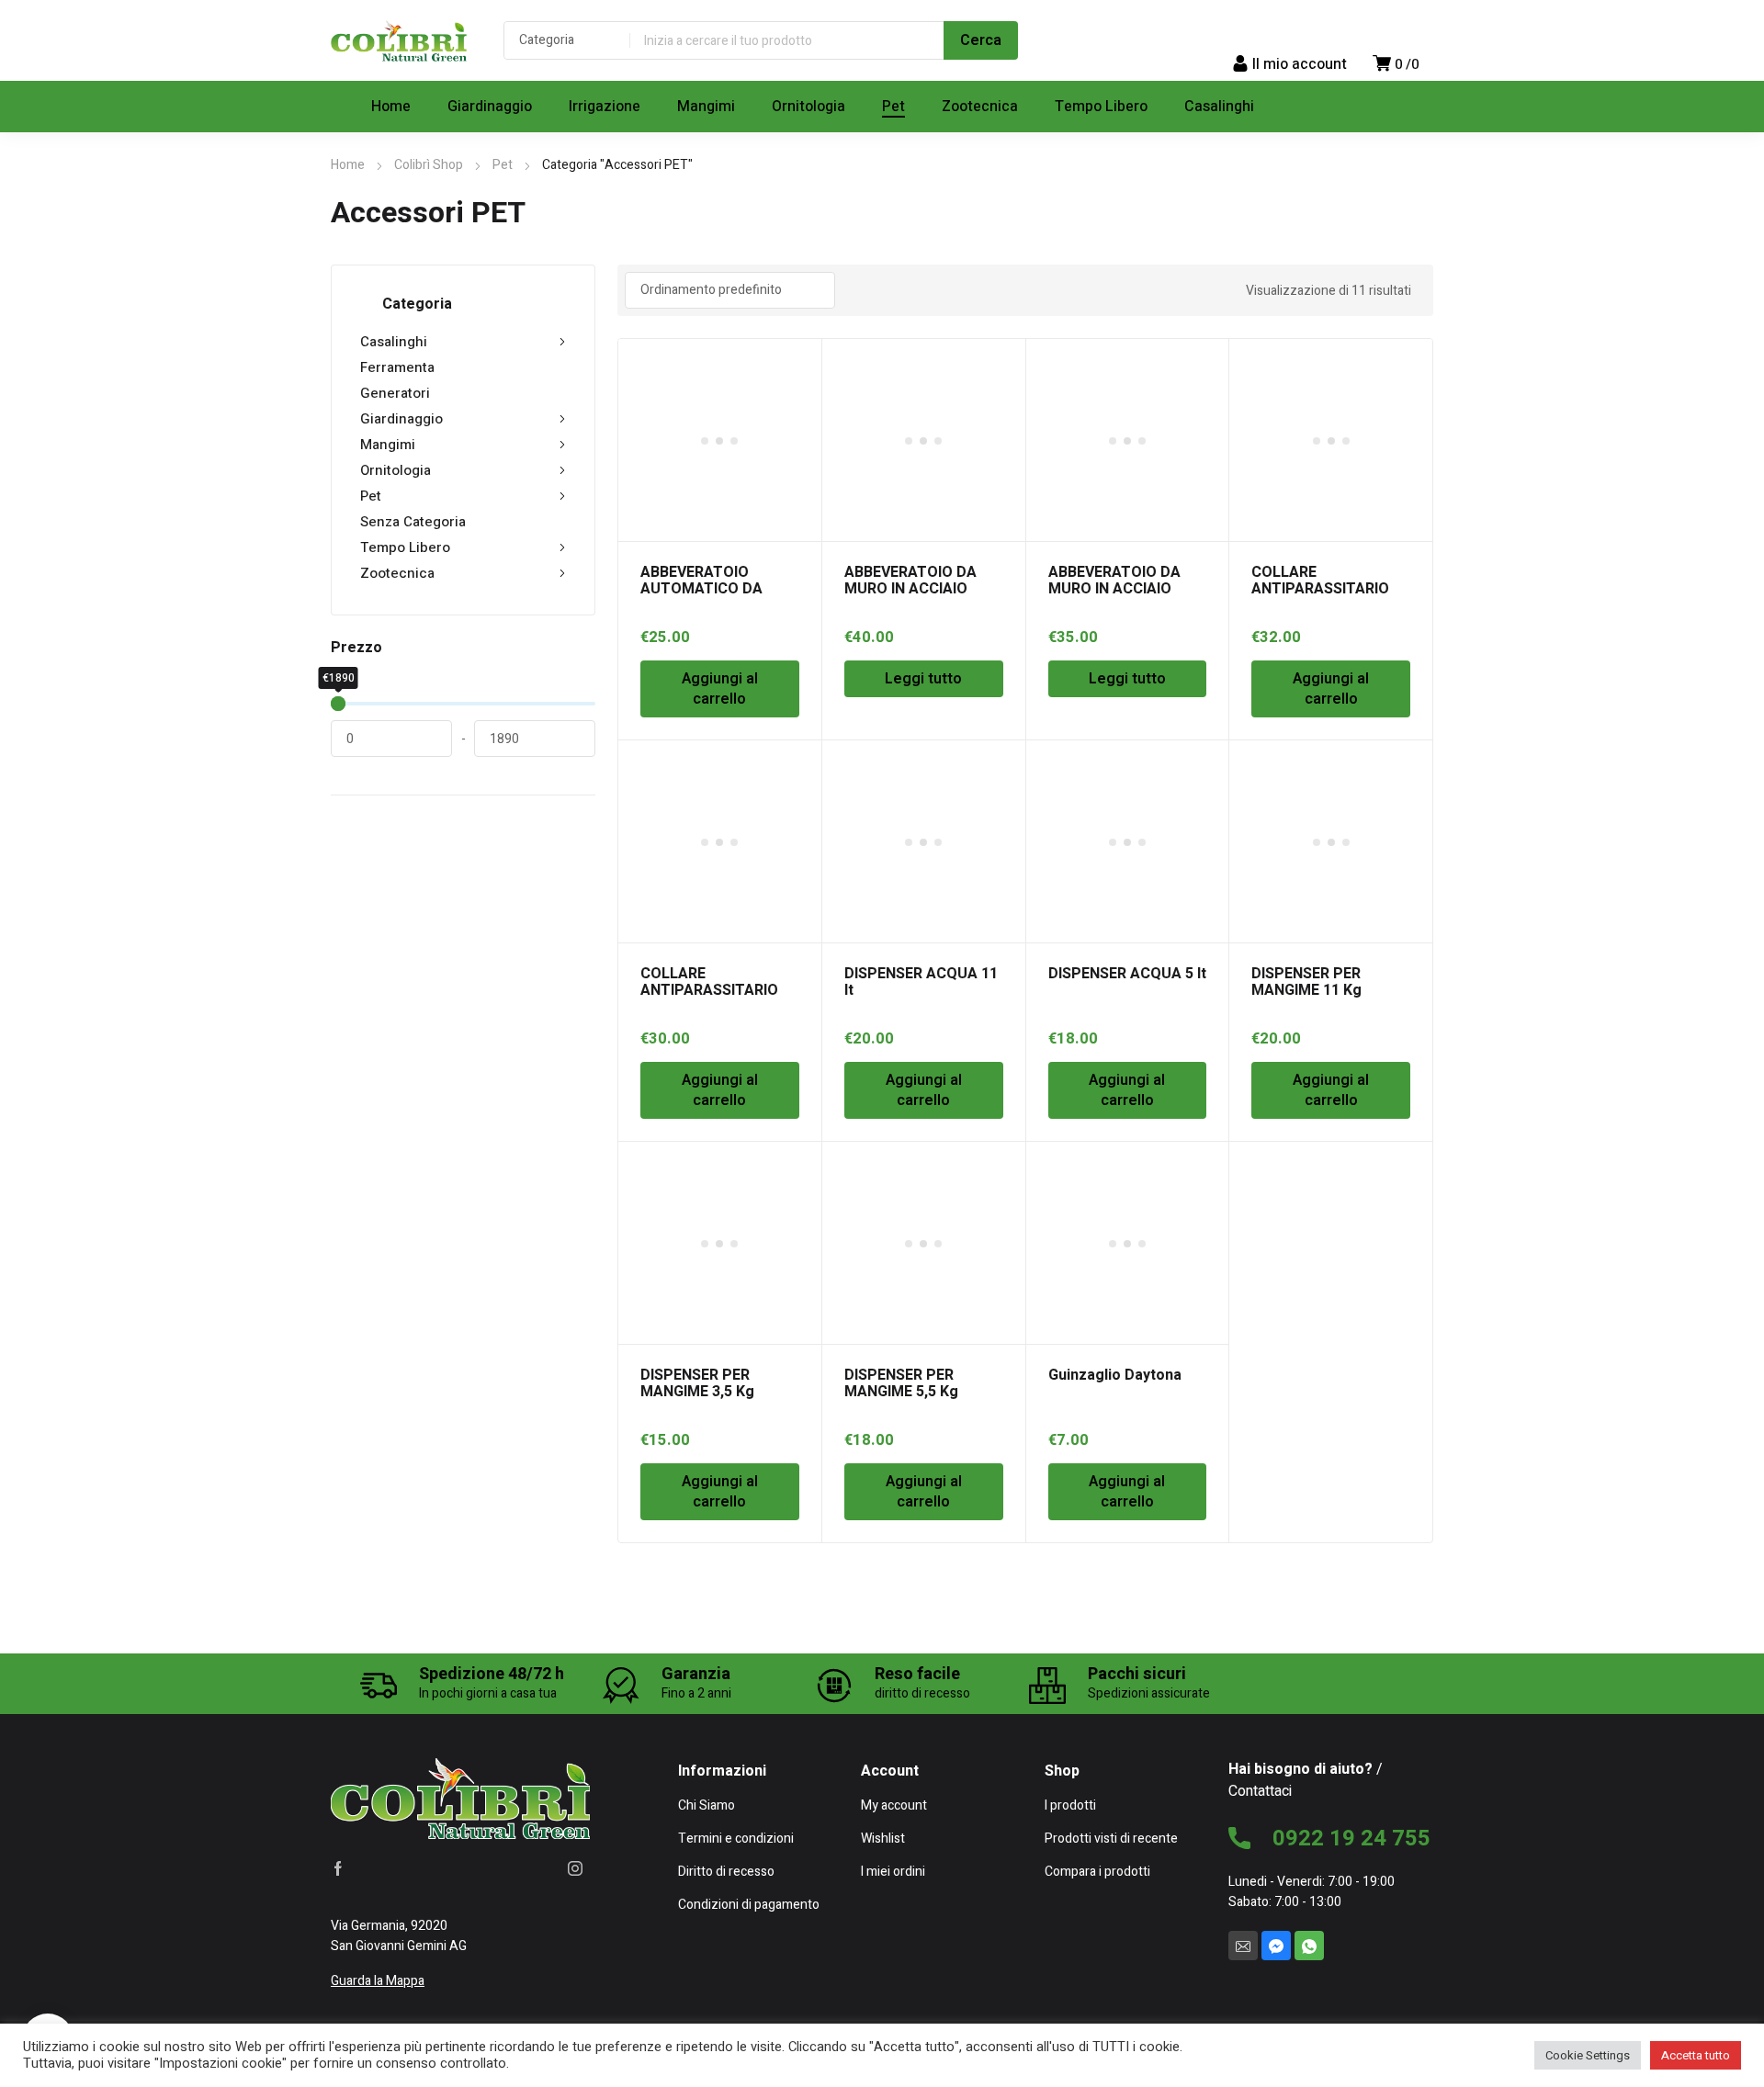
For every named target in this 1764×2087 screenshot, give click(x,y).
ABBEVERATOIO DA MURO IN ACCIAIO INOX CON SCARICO (912, 589)
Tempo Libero (405, 547)
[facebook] (338, 1868)
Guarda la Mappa (378, 1981)
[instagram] (575, 1868)
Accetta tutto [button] (1696, 2055)
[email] (1243, 1946)
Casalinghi (394, 342)
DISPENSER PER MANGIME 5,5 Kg (901, 1383)
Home (348, 165)
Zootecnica (397, 573)
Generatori (395, 393)
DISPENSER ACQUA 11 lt (921, 982)
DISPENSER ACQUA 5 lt (1127, 974)
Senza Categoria (413, 522)
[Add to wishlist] (797, 363)
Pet (503, 165)
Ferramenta (397, 367)
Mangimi (388, 445)
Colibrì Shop (429, 165)
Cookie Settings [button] (1588, 2055)
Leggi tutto (923, 679)
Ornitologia (396, 470)
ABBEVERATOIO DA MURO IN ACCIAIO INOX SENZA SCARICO (1125, 589)
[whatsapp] (1309, 1946)
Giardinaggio (401, 419)
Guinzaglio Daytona (1115, 1375)
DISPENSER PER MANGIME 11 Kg (1306, 982)
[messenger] (1276, 1946)
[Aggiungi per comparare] (797, 387)
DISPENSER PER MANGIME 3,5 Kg (697, 1383)
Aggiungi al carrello (720, 689)
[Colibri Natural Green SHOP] (399, 40)
